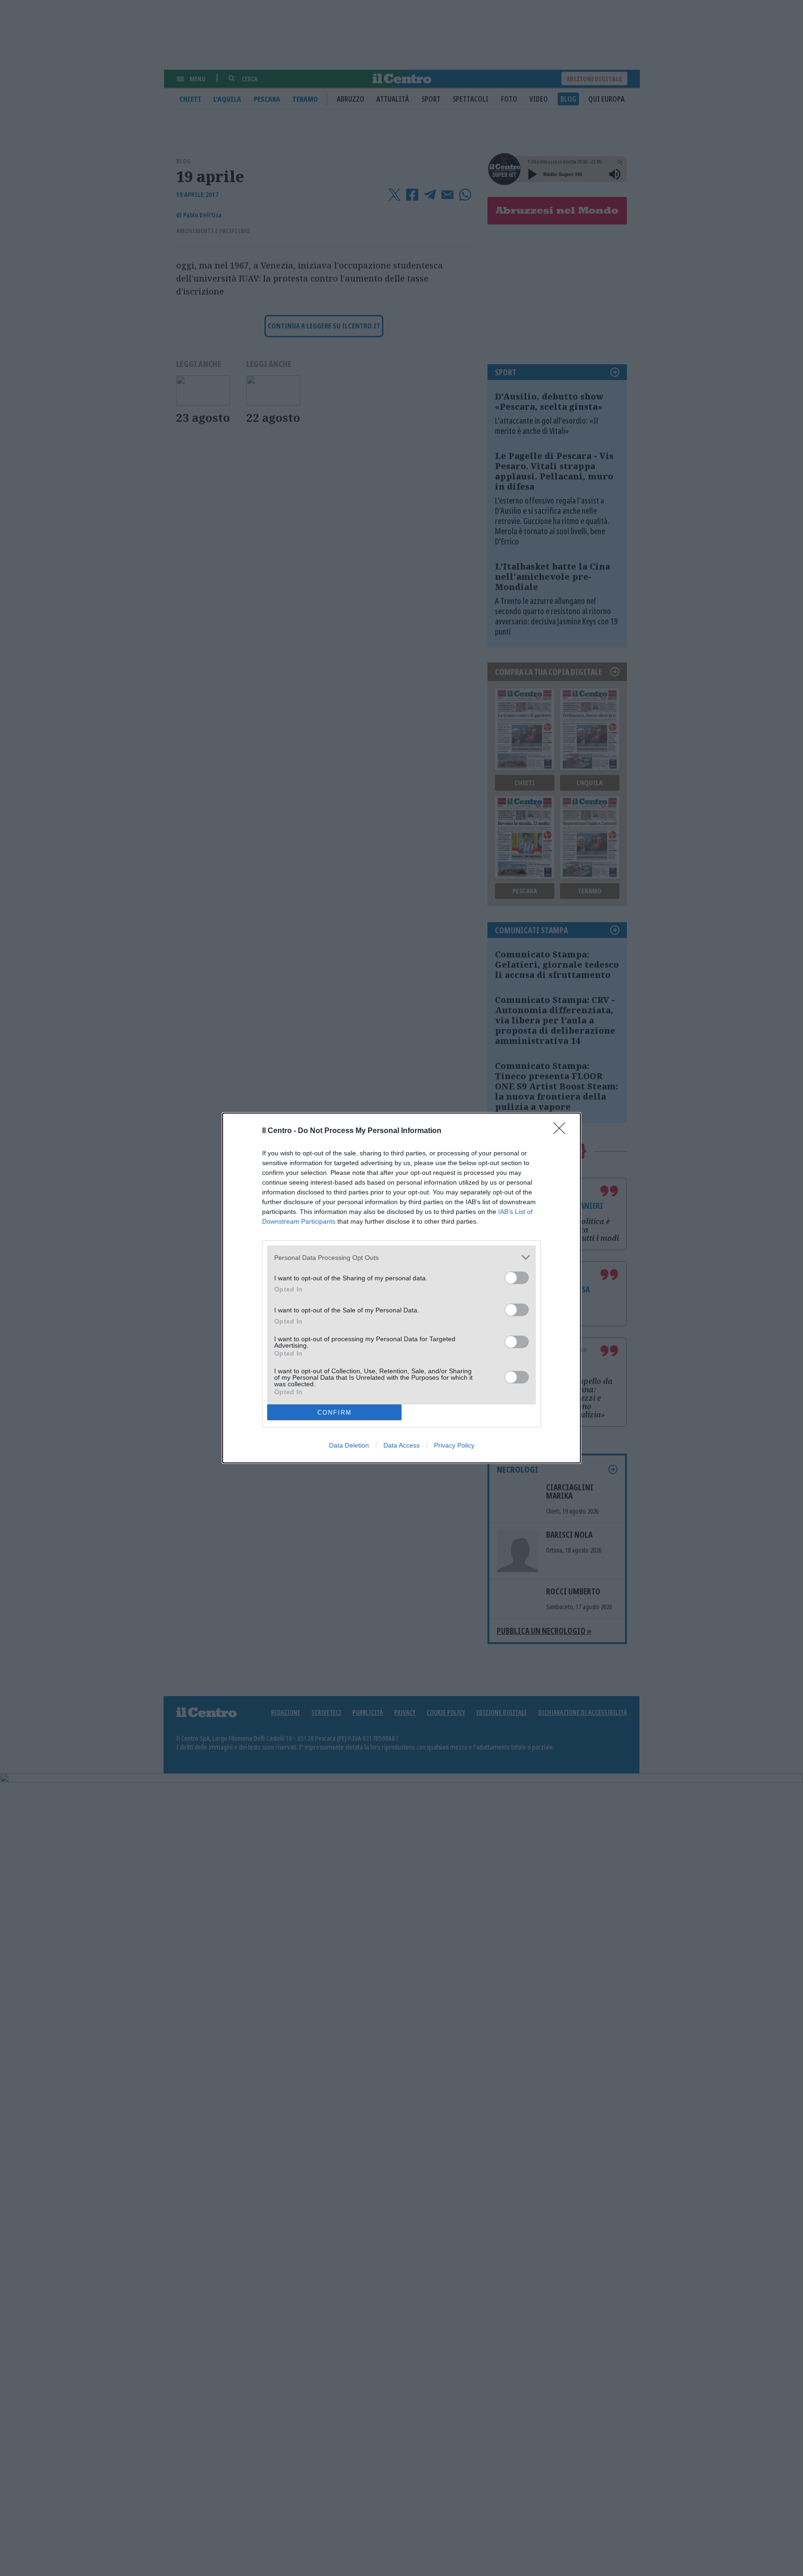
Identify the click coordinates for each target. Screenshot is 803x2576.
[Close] (562, 1131)
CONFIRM (335, 1413)
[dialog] (401, 1288)
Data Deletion (349, 1445)
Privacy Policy (454, 1445)
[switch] (517, 1278)
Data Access (401, 1445)
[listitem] (401, 1257)
